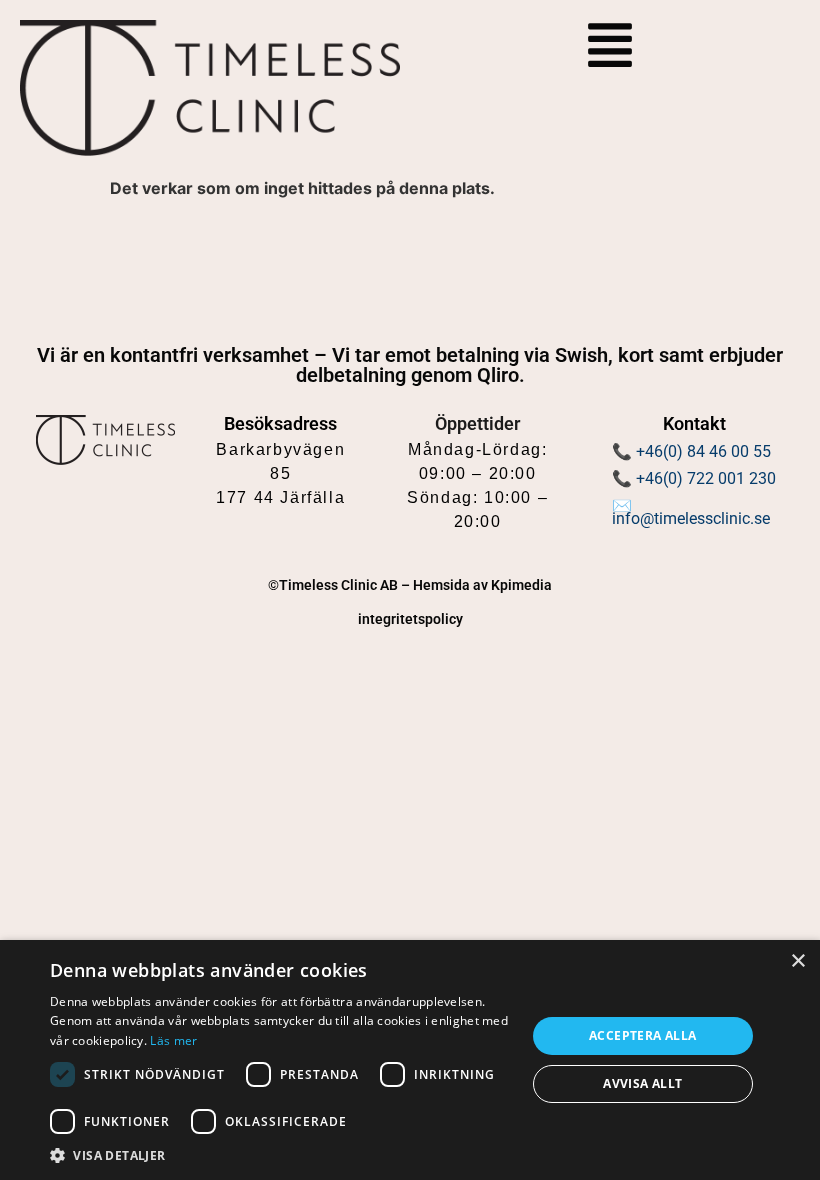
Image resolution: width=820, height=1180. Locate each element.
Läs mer (173, 1040)
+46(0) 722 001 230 (706, 478)
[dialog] (410, 1060)
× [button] (797, 961)
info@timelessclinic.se (691, 518)
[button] (281, 1155)
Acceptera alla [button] (643, 1035)
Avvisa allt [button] (642, 1083)
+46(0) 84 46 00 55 (703, 451)
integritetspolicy (410, 619)
